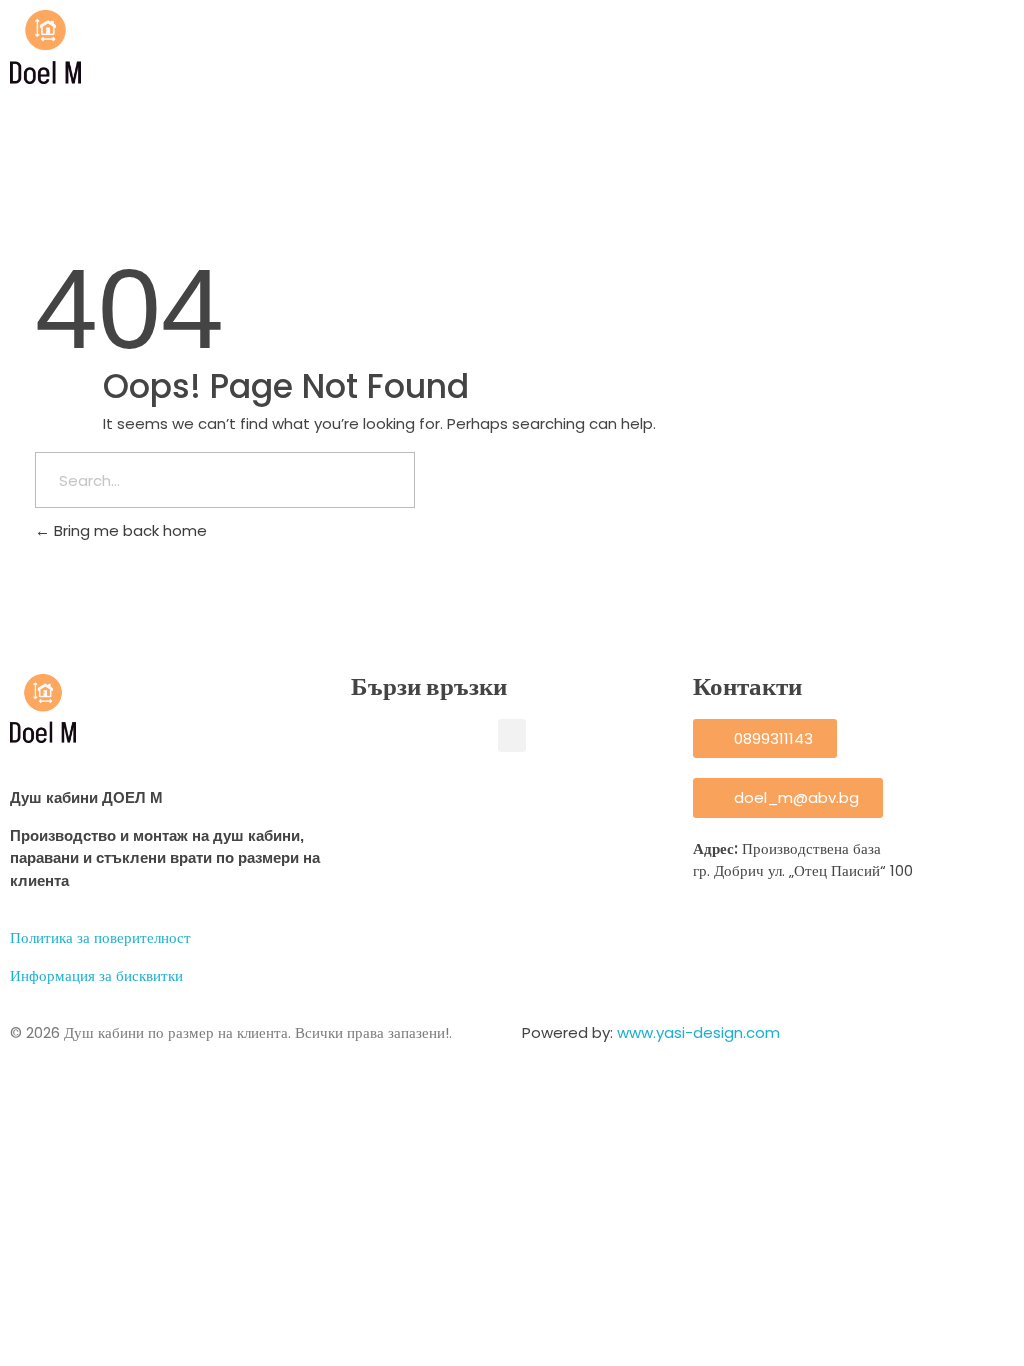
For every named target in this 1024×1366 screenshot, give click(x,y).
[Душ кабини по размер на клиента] (45, 47)
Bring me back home (128, 530)
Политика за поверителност (100, 937)
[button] (512, 735)
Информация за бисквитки (96, 975)
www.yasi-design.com (698, 1032)
